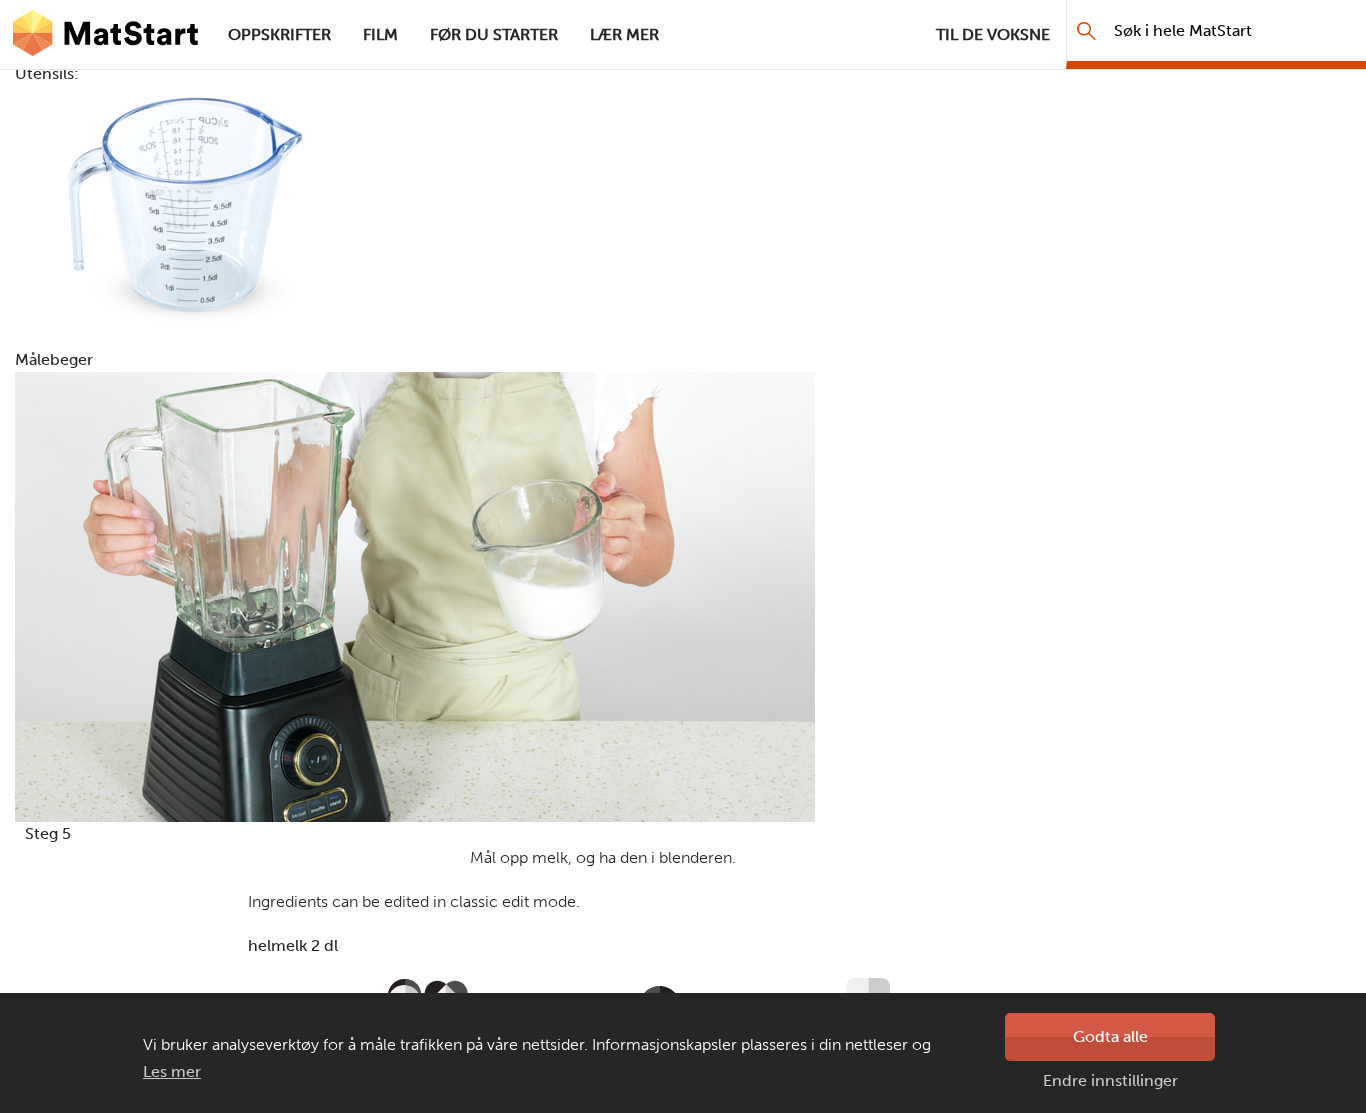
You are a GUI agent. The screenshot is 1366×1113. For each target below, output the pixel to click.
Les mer (172, 1071)
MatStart (106, 35)
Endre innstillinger (1110, 1080)
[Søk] (1086, 30)
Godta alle (1110, 1036)
